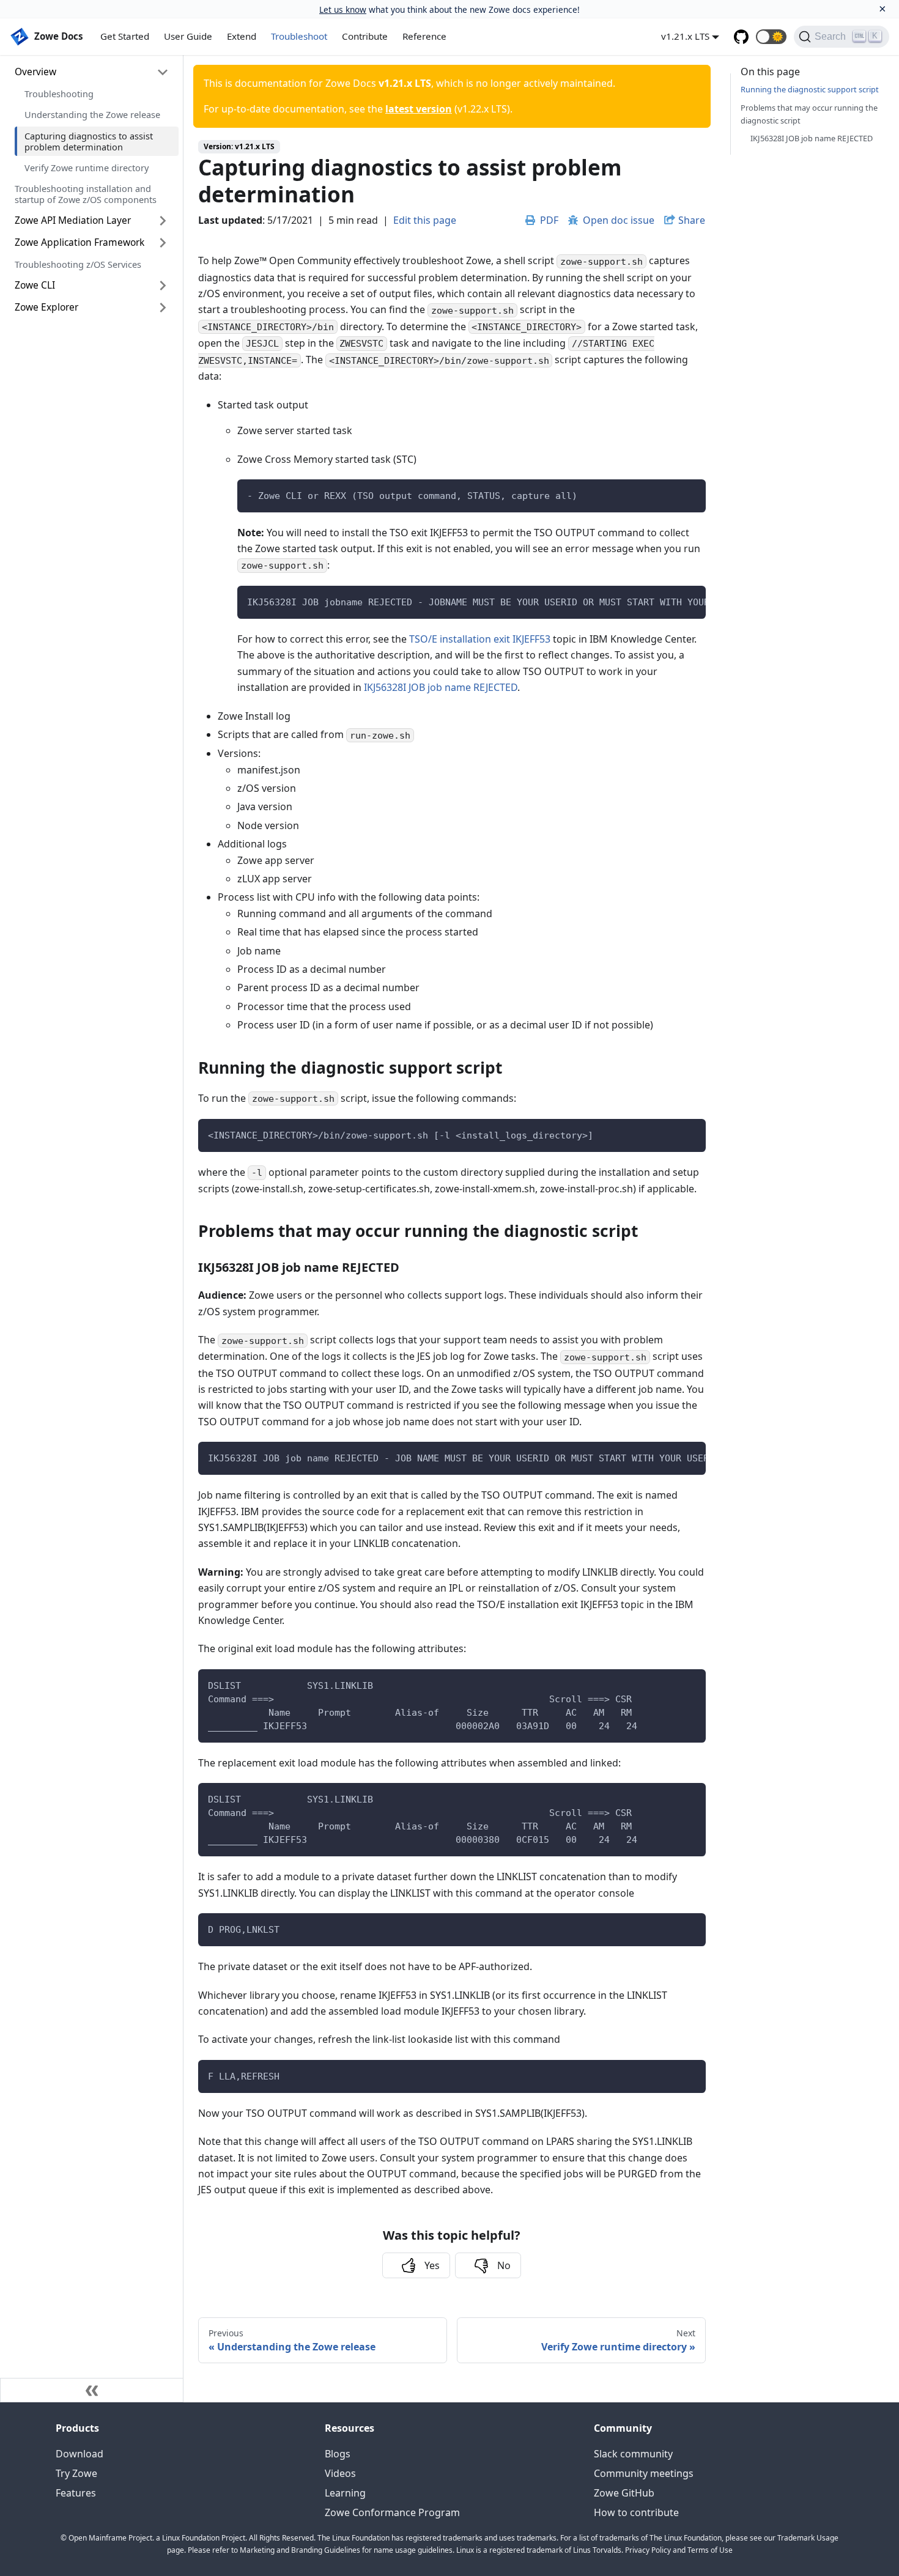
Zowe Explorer (46, 307)
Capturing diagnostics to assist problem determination (89, 141)
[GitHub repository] (741, 37)
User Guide (188, 36)
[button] (771, 37)
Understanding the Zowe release (92, 114)
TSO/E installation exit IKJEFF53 (480, 639)
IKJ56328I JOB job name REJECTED (441, 687)
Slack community (633, 2454)
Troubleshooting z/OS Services (78, 264)
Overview (35, 72)
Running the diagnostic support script (810, 89)
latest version (419, 109)
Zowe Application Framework (80, 242)
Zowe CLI (35, 285)
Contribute (365, 36)
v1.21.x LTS (685, 36)
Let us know (343, 9)
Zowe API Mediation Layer (73, 220)
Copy (687, 493)
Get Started (125, 36)
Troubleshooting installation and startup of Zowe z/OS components (86, 194)
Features (76, 2493)
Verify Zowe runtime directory (87, 168)
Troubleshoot (299, 36)
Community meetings (644, 2473)
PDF (549, 220)
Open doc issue (619, 220)
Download (80, 2454)
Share (692, 220)
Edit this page (425, 220)
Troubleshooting (59, 94)
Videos (340, 2473)
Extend (242, 36)
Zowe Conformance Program (392, 2512)
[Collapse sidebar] (92, 2390)
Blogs (338, 2454)
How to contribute (636, 2512)
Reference (424, 36)
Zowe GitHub (624, 2493)
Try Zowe (76, 2473)
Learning (345, 2493)
